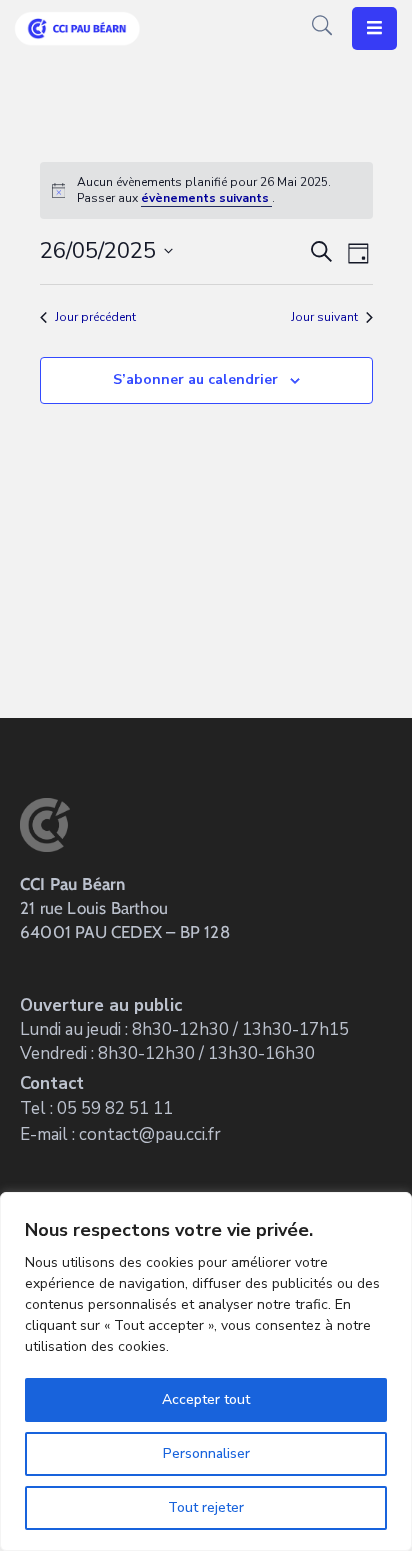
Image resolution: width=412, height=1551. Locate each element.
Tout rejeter (206, 1507)
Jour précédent (95, 317)
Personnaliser (206, 1453)
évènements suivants (206, 198)
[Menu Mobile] (374, 28)
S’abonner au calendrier (195, 379)
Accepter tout (206, 1399)
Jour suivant (324, 317)
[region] (206, 1371)
